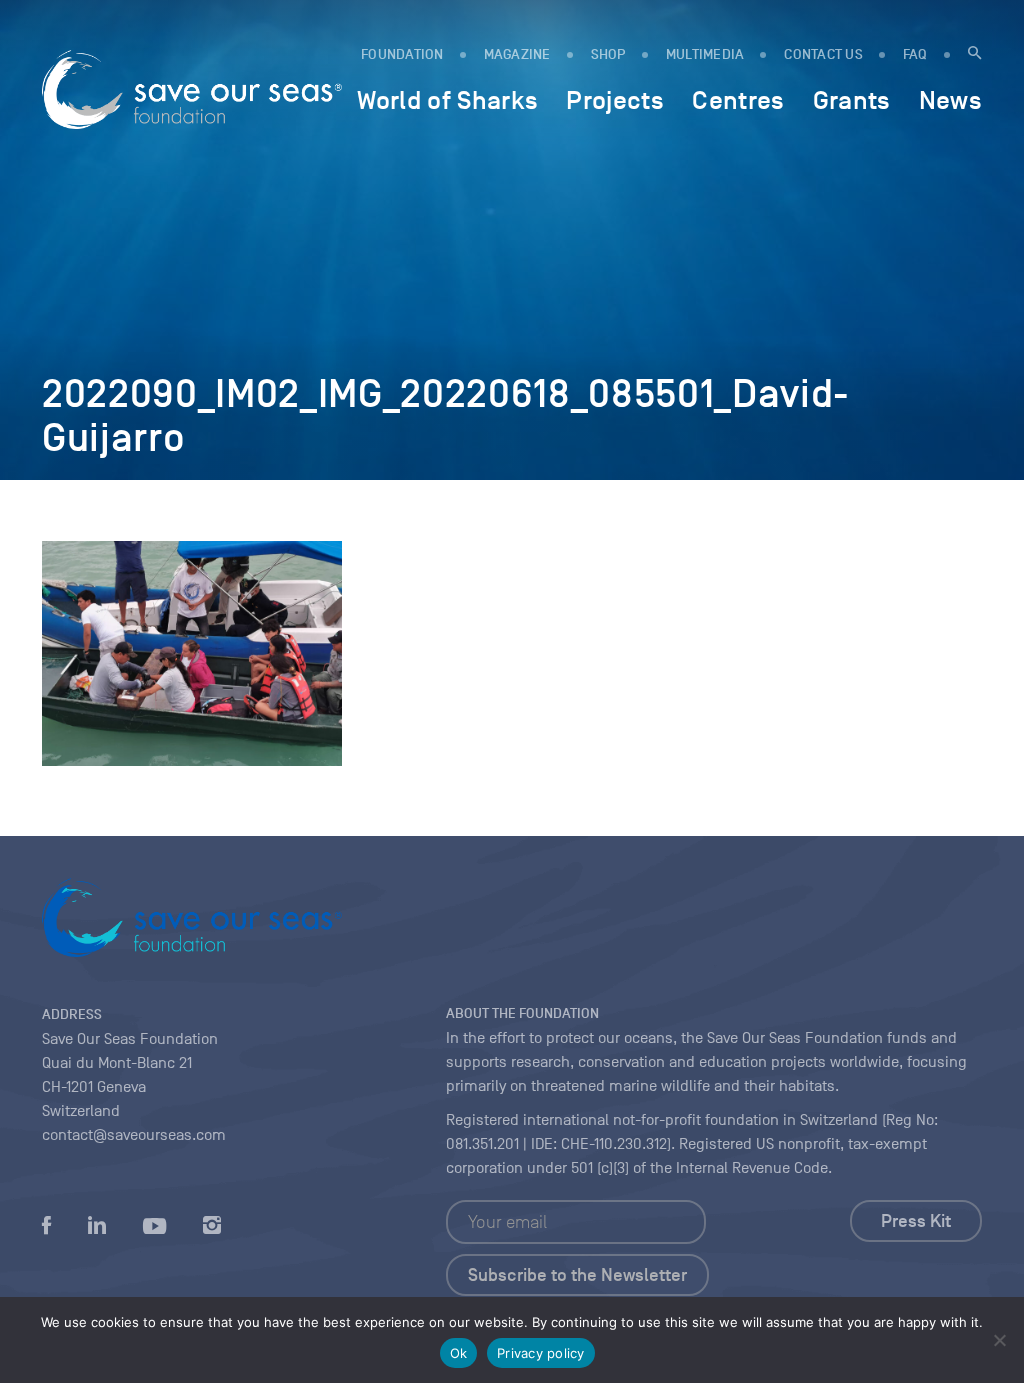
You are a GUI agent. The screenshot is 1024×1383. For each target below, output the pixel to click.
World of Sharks (447, 100)
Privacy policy (541, 1353)
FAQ (915, 54)
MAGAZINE (517, 54)
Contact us (823, 54)
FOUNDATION (402, 54)
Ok (459, 1353)
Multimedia (705, 54)
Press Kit (916, 1221)
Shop (608, 54)
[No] (999, 1340)
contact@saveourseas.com (134, 1135)
